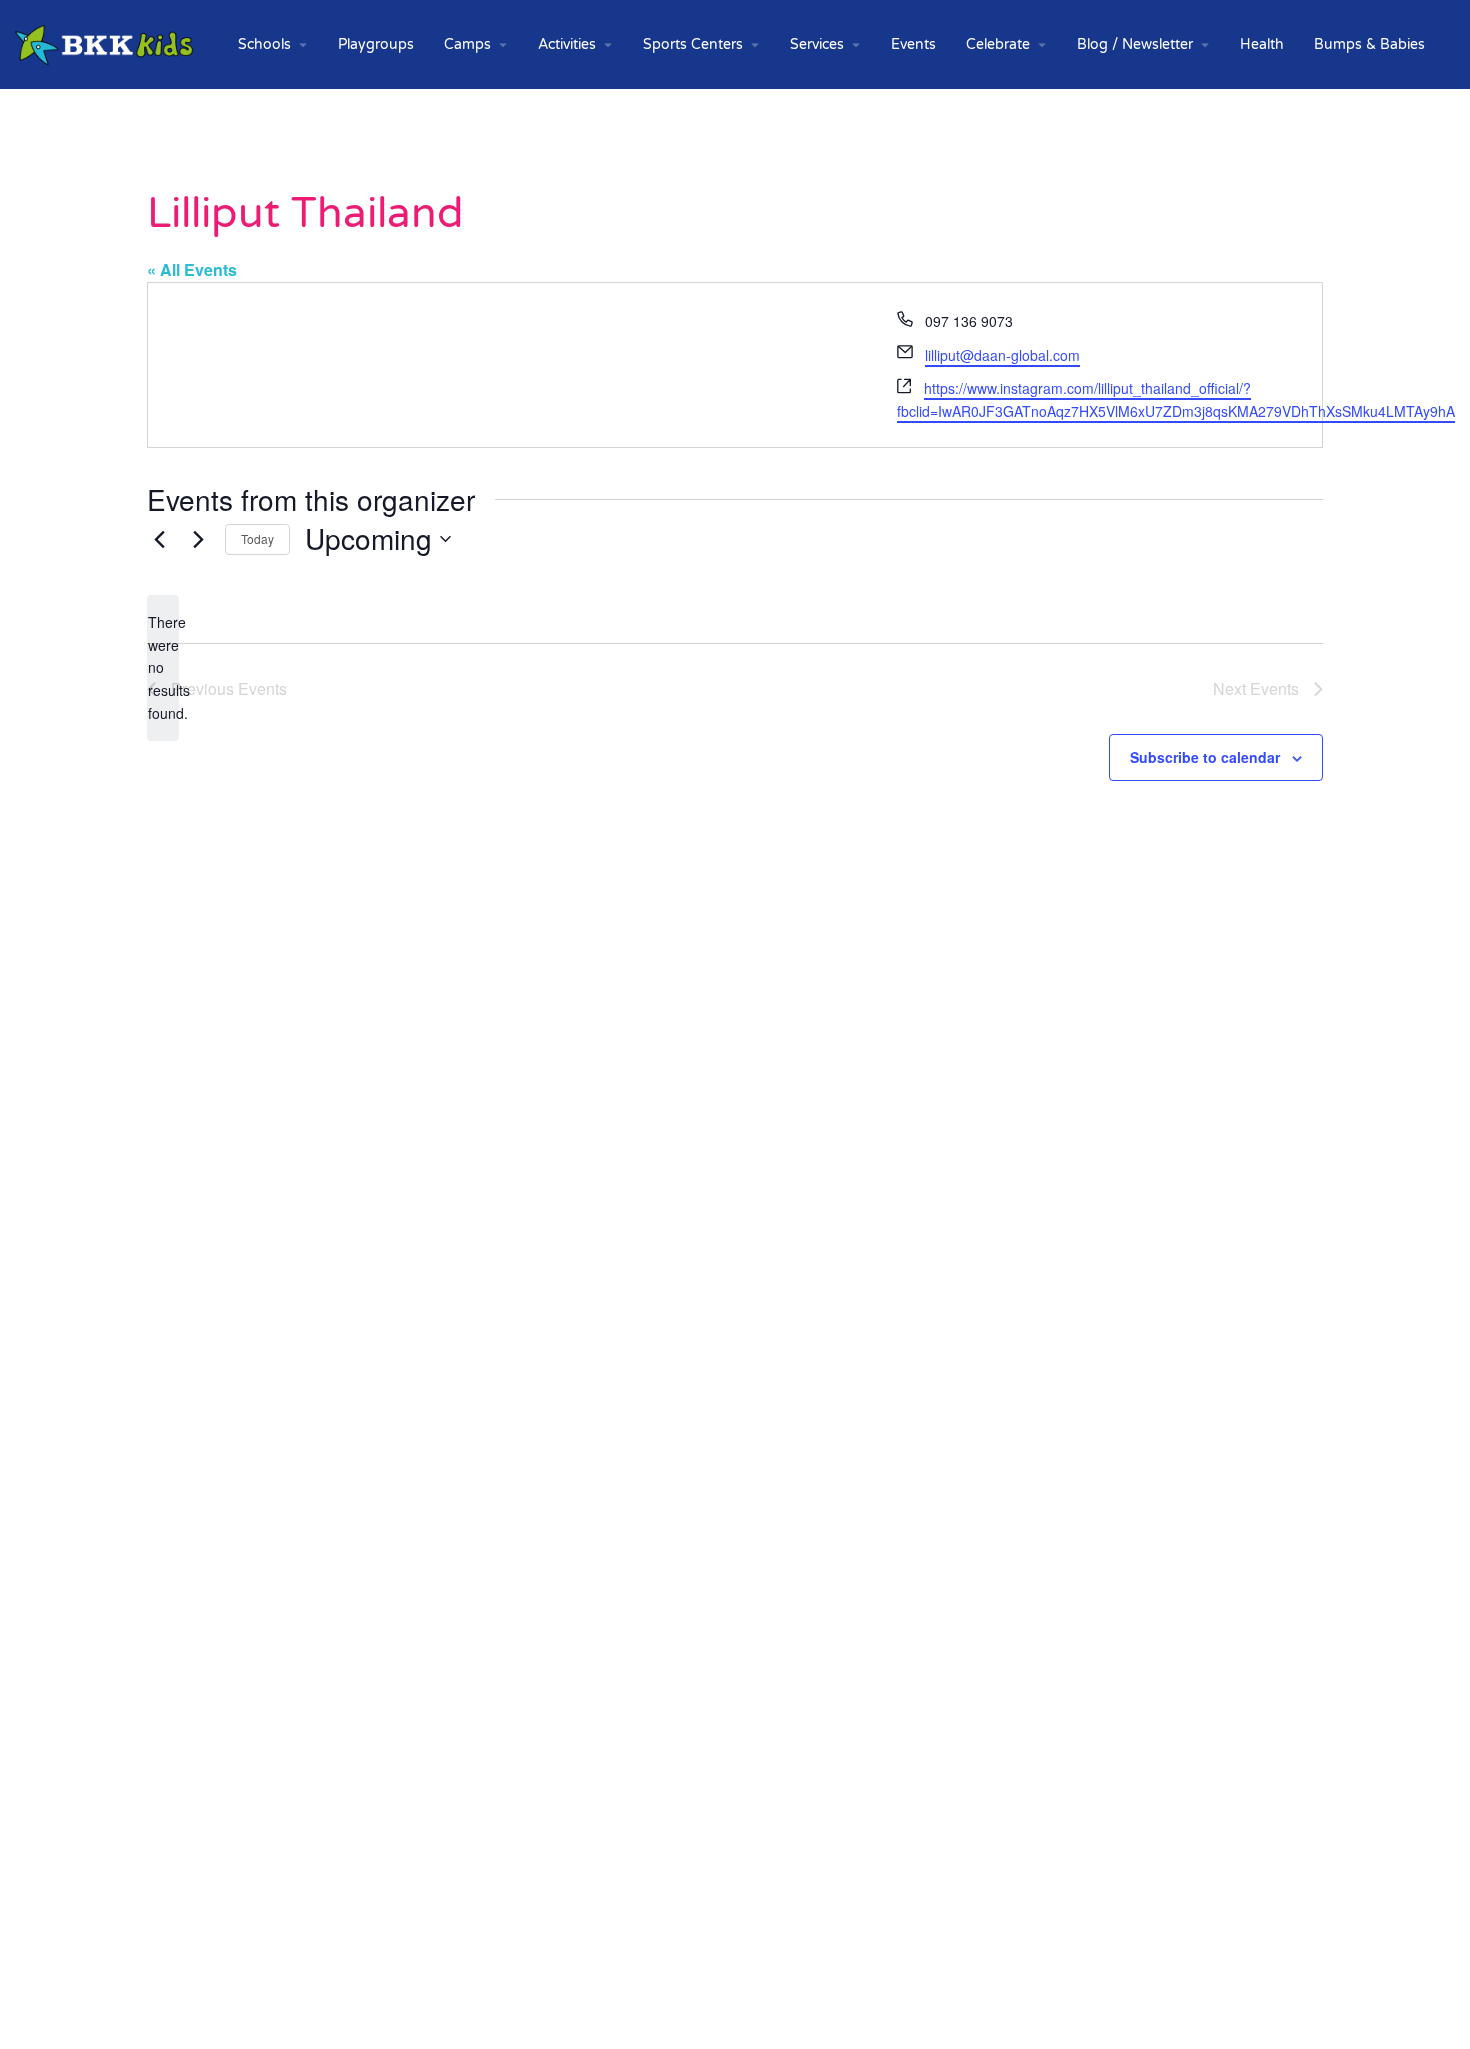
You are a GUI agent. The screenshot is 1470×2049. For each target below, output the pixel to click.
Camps (467, 44)
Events (913, 44)
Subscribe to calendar (1205, 757)
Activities (567, 44)
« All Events (192, 269)
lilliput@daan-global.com (1002, 355)
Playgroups (376, 44)
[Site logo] (106, 43)
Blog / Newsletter (1135, 44)
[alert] (163, 667)
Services (817, 44)
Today (257, 538)
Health (1262, 44)
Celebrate (998, 44)
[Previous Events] (159, 539)
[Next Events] (198, 539)
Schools (264, 44)
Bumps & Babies (1369, 44)
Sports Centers (693, 44)
